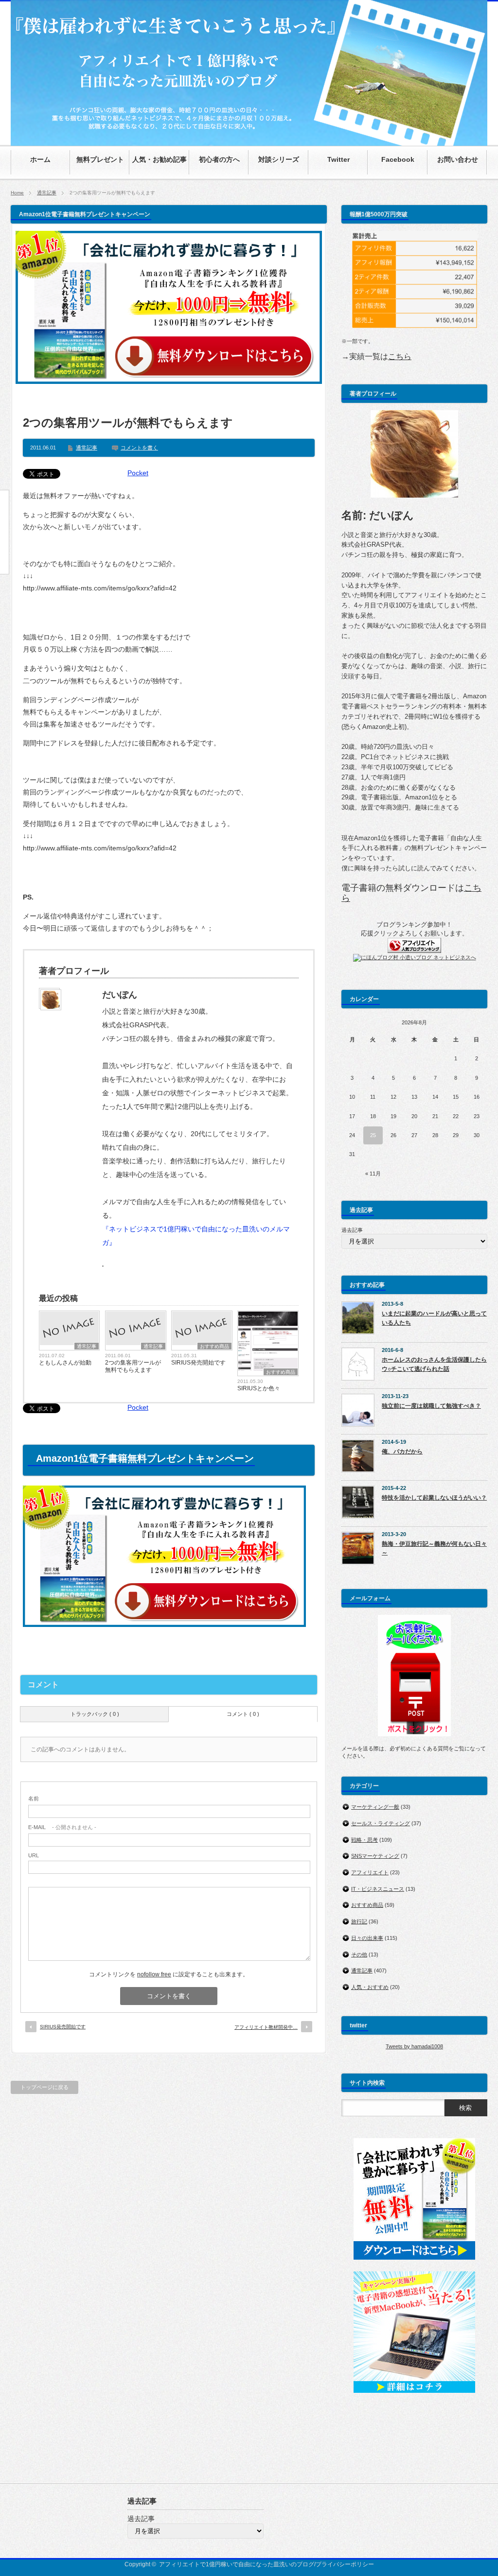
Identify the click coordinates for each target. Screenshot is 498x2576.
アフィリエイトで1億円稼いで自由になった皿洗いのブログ (237, 2564)
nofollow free (154, 1974)
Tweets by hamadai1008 (414, 2046)
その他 (359, 1954)
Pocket (138, 473)
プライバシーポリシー (345, 2564)
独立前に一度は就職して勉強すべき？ (431, 1406)
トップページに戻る (44, 2087)
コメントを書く (139, 448)
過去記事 (352, 1230)
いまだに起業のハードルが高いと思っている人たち (434, 1318)
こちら (400, 356)
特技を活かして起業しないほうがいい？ (434, 1498)
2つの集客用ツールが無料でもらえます (133, 1366)
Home (17, 193)
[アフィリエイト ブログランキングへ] (414, 951)
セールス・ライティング (381, 1823)
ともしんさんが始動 (65, 1363)
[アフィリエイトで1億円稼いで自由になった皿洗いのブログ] (249, 141)
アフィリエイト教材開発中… (266, 2027)
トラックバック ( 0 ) (95, 1714)
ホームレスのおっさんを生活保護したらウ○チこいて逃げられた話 (434, 1364)
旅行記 (359, 1921)
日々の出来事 (367, 1938)
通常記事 (47, 193)
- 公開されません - (62, 1827)
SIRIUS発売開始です (198, 1363)
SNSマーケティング (375, 1856)
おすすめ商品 (214, 1346)
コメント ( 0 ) (243, 1714)
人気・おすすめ (370, 1987)
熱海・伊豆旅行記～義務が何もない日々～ (434, 1548)
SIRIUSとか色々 (259, 1388)
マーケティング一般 (375, 1807)
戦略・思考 (365, 1840)
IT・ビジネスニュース (378, 1889)
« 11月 (373, 1174)
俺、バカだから (402, 1452)
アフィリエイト (370, 1872)
